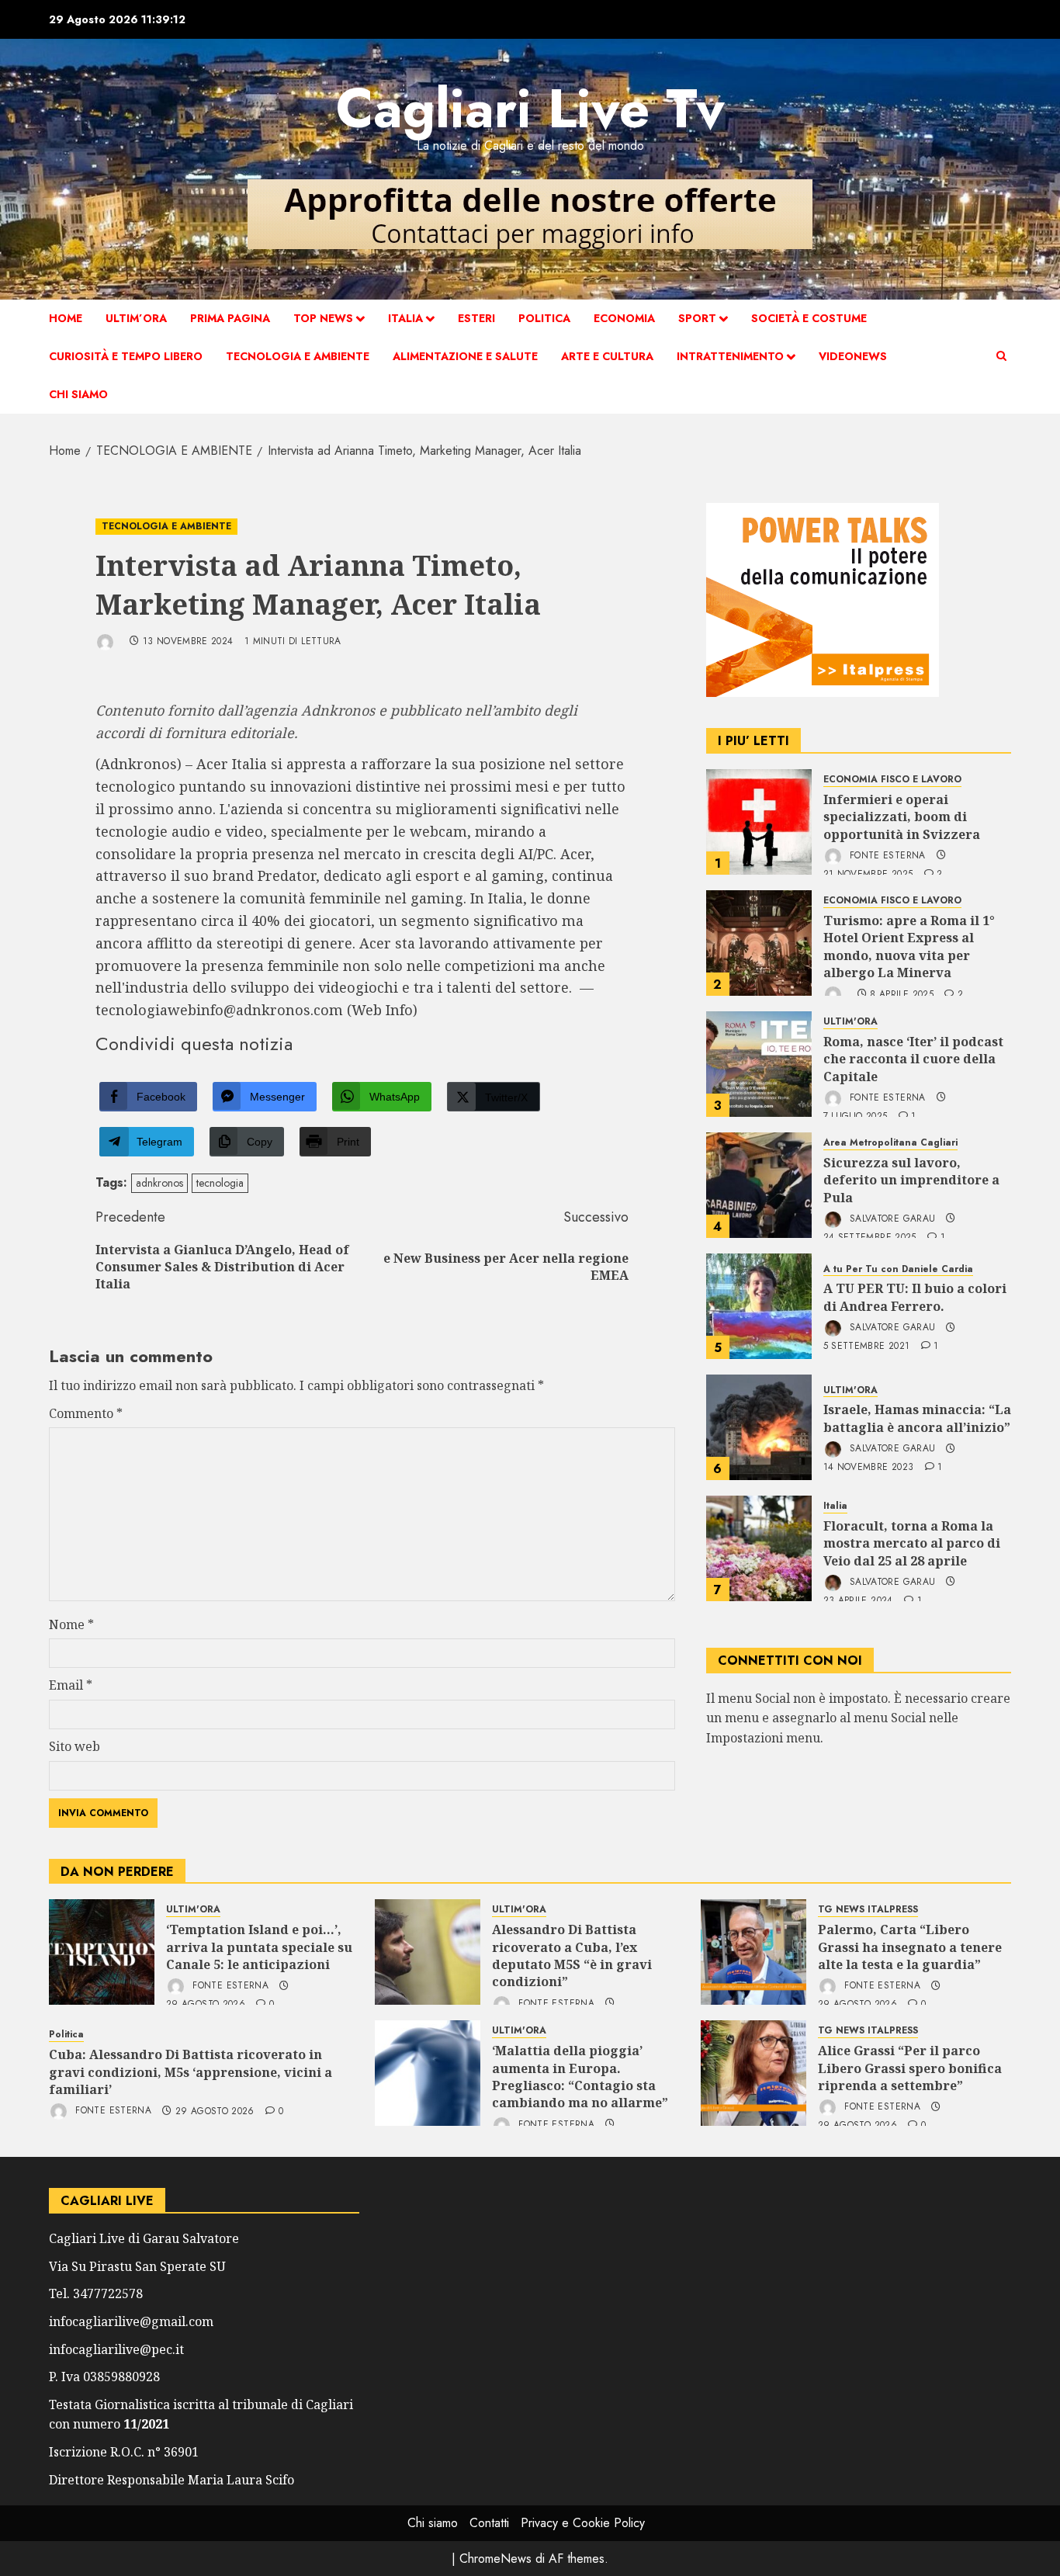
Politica (544, 318)
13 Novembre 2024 (188, 642)
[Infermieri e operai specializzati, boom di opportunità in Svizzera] (759, 822)
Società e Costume (809, 318)
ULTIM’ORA (136, 318)
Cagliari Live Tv (530, 108)
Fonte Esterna (886, 855)
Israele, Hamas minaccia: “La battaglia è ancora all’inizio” (917, 1418)
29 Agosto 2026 (215, 2112)
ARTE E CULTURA (607, 356)
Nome (71, 1624)
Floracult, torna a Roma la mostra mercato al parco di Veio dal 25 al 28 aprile (912, 1543)
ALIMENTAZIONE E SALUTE (465, 356)
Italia (405, 318)
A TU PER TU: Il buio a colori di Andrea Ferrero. (915, 1297)
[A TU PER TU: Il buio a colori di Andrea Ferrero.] (759, 1306)
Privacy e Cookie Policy (583, 2523)
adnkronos (159, 1183)
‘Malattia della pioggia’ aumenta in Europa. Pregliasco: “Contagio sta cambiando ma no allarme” (580, 2077)
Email (71, 1685)
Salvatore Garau (891, 1219)
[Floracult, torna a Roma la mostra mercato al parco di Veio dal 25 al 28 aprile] (759, 1548)
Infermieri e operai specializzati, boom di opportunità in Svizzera (902, 817)
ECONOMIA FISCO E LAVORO (892, 780)
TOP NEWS (323, 318)
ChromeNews (495, 2559)
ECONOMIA (624, 318)
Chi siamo (78, 394)
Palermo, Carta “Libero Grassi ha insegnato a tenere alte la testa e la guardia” (910, 1947)
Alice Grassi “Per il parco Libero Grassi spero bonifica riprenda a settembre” (910, 2068)
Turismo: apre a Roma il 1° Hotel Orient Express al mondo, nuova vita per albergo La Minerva (909, 946)
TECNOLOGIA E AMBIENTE (298, 356)
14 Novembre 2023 (869, 1468)
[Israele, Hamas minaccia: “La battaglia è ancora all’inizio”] (759, 1427)
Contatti (489, 2523)
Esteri (476, 318)
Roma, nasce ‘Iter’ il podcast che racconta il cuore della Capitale (913, 1059)
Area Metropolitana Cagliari (890, 1143)
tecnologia (220, 1183)
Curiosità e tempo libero (126, 356)
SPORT (697, 318)
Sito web (74, 1746)
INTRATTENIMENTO (730, 356)
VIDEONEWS (853, 356)
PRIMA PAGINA (230, 318)
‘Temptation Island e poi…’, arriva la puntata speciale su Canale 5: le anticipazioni (259, 1947)
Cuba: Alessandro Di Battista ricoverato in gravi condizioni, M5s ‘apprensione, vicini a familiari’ (191, 2072)
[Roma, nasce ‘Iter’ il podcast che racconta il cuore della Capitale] (759, 1064)
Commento (86, 1413)
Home (66, 318)
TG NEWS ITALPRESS (868, 1910)
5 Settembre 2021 (867, 1347)
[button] (1001, 356)
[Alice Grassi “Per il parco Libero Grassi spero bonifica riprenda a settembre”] (753, 2073)
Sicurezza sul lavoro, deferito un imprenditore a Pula (911, 1180)
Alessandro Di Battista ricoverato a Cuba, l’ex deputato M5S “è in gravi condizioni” (572, 1955)
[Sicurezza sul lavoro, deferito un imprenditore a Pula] (759, 1185)
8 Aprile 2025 (902, 995)
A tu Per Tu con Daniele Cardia (898, 1269)
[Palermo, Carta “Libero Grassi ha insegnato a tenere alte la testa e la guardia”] (753, 1952)
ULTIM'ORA (850, 1022)
